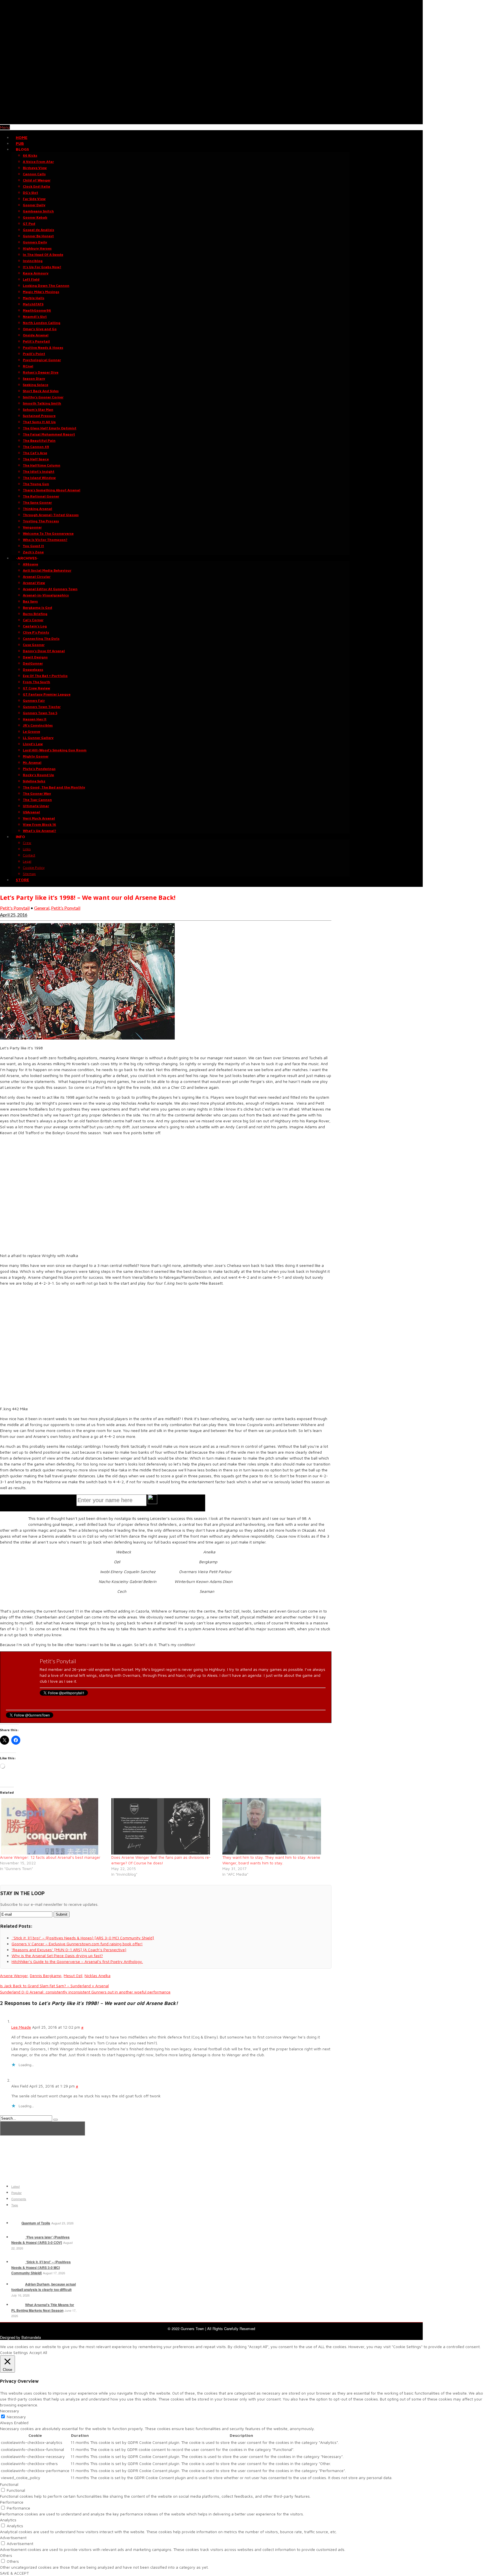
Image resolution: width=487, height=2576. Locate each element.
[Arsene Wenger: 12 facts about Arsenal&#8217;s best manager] (53, 1826)
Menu (5, 127)
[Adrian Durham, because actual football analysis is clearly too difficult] (18, 2284)
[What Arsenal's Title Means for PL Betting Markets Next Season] (18, 2305)
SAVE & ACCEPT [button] (14, 2573)
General (42, 908)
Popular (16, 2193)
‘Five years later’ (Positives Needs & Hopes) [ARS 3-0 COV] (40, 2240)
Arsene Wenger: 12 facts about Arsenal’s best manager (50, 1857)
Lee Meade (21, 2027)
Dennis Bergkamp (46, 1976)
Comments (19, 2199)
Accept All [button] (38, 2352)
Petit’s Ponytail (66, 908)
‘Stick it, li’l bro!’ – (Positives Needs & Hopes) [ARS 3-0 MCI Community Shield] (41, 2267)
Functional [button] (9, 2484)
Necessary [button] (10, 2411)
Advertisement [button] (13, 2538)
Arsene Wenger (14, 1976)
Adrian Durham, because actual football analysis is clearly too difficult (44, 2287)
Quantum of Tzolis (36, 2223)
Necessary (16, 2417)
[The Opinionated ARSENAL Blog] (211, 121)
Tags (15, 2205)
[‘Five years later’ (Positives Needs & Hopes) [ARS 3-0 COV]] (18, 2237)
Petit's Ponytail (15, 908)
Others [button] (6, 2555)
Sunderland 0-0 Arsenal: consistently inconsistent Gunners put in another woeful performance (85, 1992)
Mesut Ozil (73, 1976)
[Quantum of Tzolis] (16, 2223)
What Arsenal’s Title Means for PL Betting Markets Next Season (43, 2308)
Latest (16, 2186)
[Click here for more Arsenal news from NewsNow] (43, 2128)
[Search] (56, 2120)
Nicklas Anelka (98, 1976)
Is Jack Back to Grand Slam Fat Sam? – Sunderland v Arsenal (54, 1986)
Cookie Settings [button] (14, 2352)
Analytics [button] (8, 2520)
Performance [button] (12, 2502)
